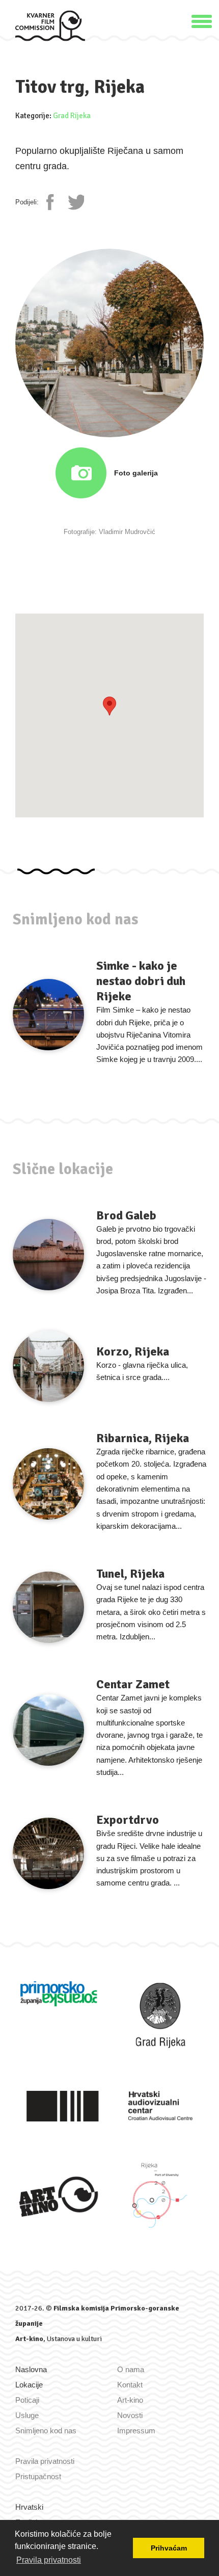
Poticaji (27, 2400)
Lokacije (29, 2385)
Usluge (27, 2415)
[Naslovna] (50, 25)
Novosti (130, 2415)
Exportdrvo (128, 1820)
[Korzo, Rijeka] (48, 1366)
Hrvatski (29, 2507)
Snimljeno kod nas (46, 2431)
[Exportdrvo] (48, 1853)
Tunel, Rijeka (130, 1574)
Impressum (136, 2431)
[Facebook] (54, 202)
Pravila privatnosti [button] (49, 2560)
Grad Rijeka (72, 116)
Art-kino (29, 2339)
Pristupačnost (38, 2476)
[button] (202, 20)
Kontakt (130, 2385)
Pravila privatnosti (45, 2461)
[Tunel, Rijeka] (48, 1607)
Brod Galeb (126, 1215)
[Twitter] (76, 202)
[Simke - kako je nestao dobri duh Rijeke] (48, 1015)
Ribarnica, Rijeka (143, 1438)
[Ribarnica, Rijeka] (48, 1484)
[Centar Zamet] (48, 1730)
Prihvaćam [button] (169, 2548)
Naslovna (31, 2369)
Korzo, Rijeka (133, 1351)
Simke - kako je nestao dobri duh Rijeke (141, 981)
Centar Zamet (133, 1684)
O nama (131, 2369)
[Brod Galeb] (48, 1255)
